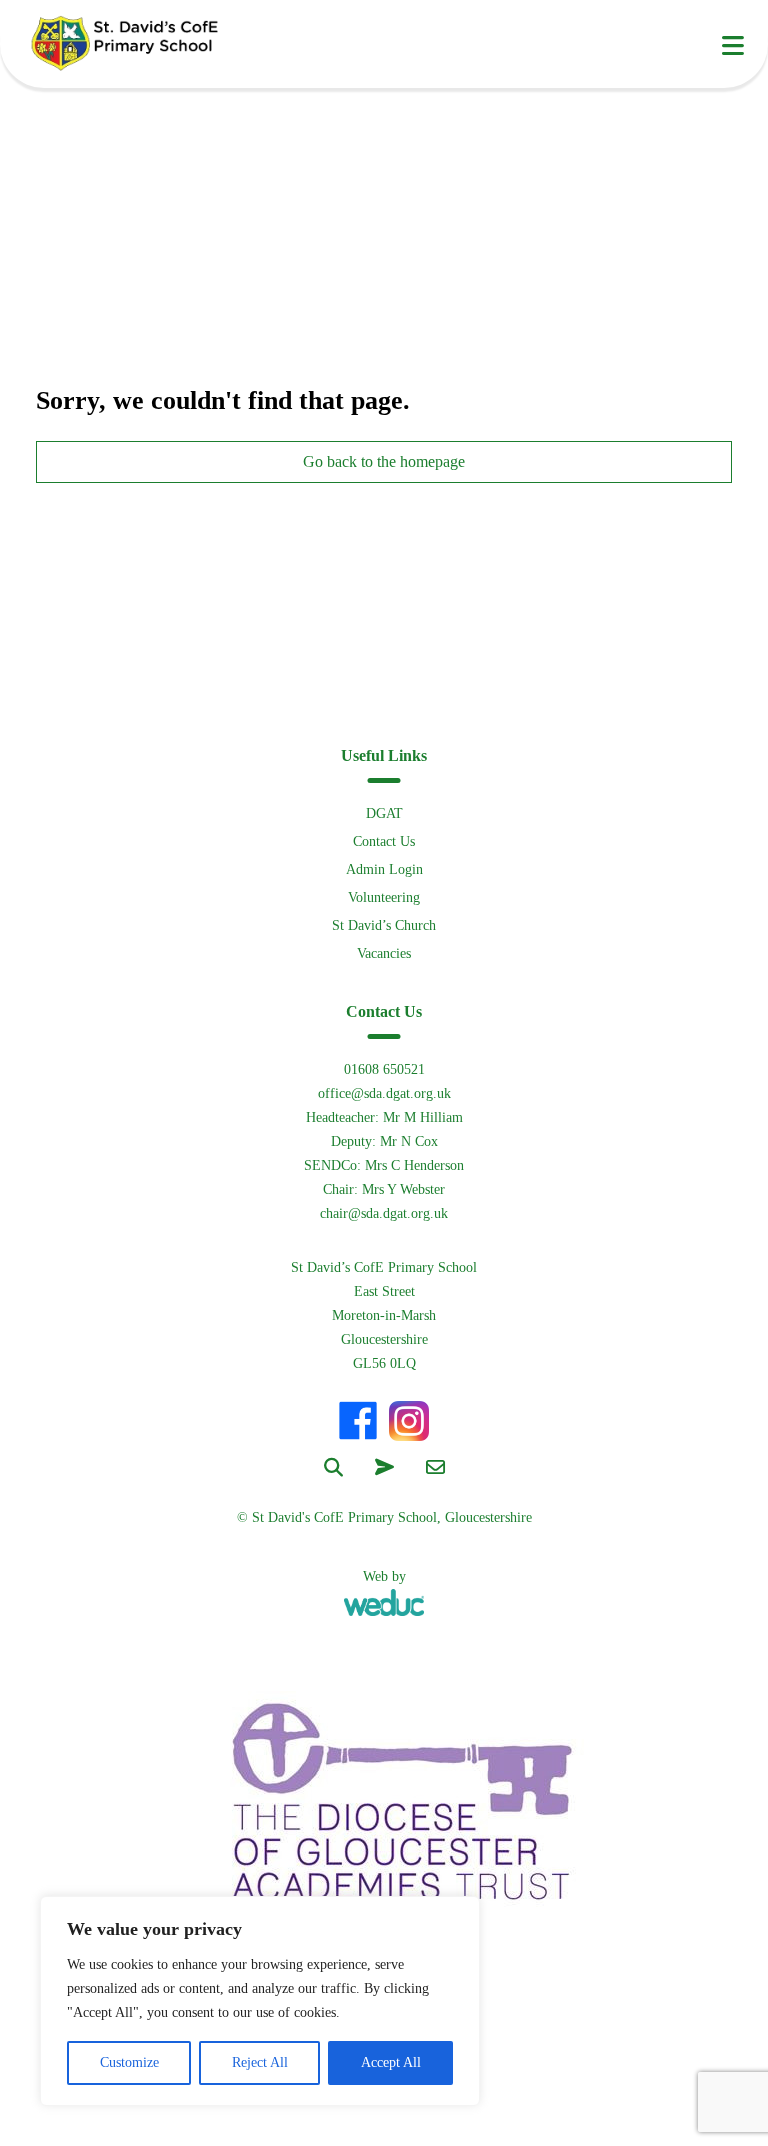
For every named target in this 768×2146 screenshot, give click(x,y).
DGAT (384, 813)
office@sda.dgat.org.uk (384, 1093)
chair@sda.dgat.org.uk (384, 1213)
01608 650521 (384, 1069)
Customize (129, 2062)
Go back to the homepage (384, 461)
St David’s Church (384, 925)
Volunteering (384, 897)
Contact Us (384, 841)
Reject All (260, 2062)
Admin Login (384, 869)
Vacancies (384, 953)
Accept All (391, 2062)
